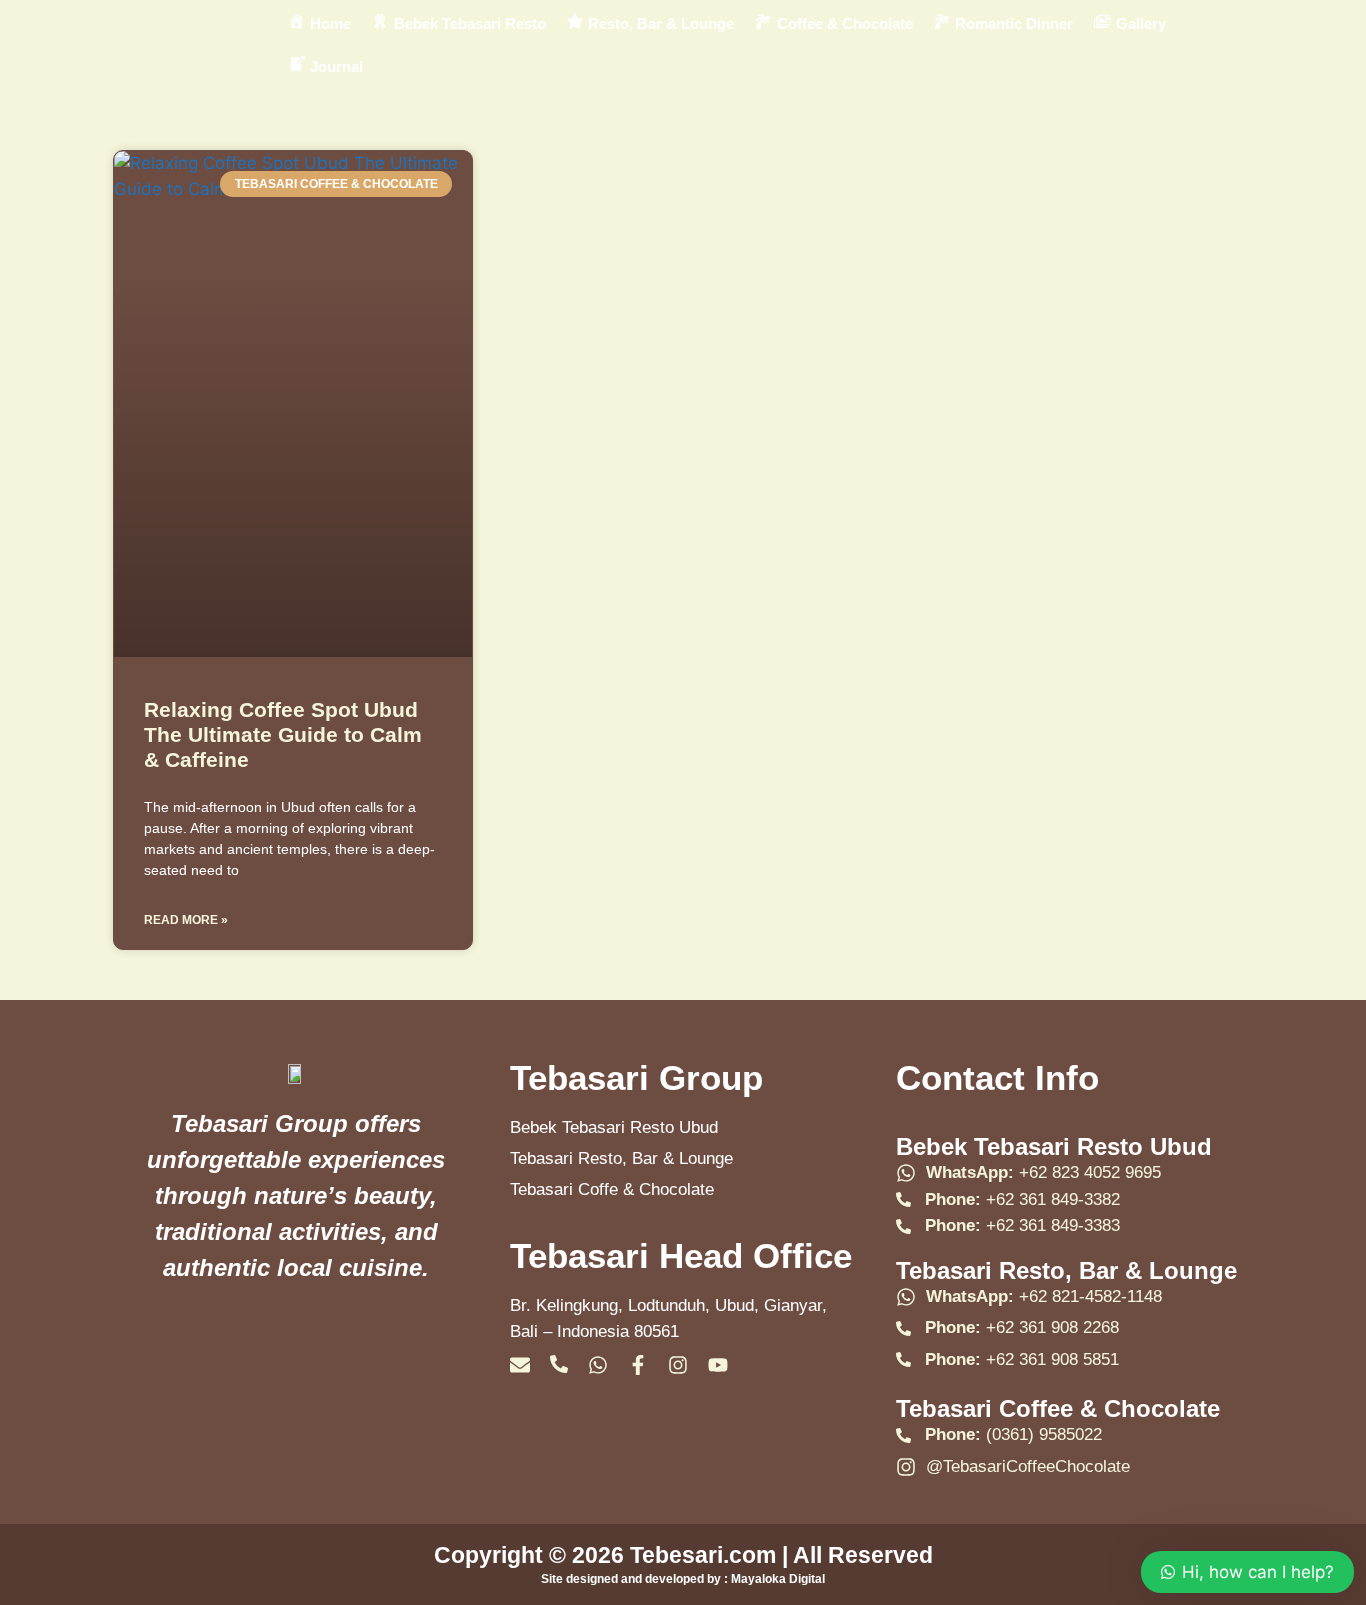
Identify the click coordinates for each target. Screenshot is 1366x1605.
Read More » (186, 920)
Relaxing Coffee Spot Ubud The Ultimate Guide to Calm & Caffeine (283, 734)
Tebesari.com (700, 1555)
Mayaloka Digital (778, 1579)
